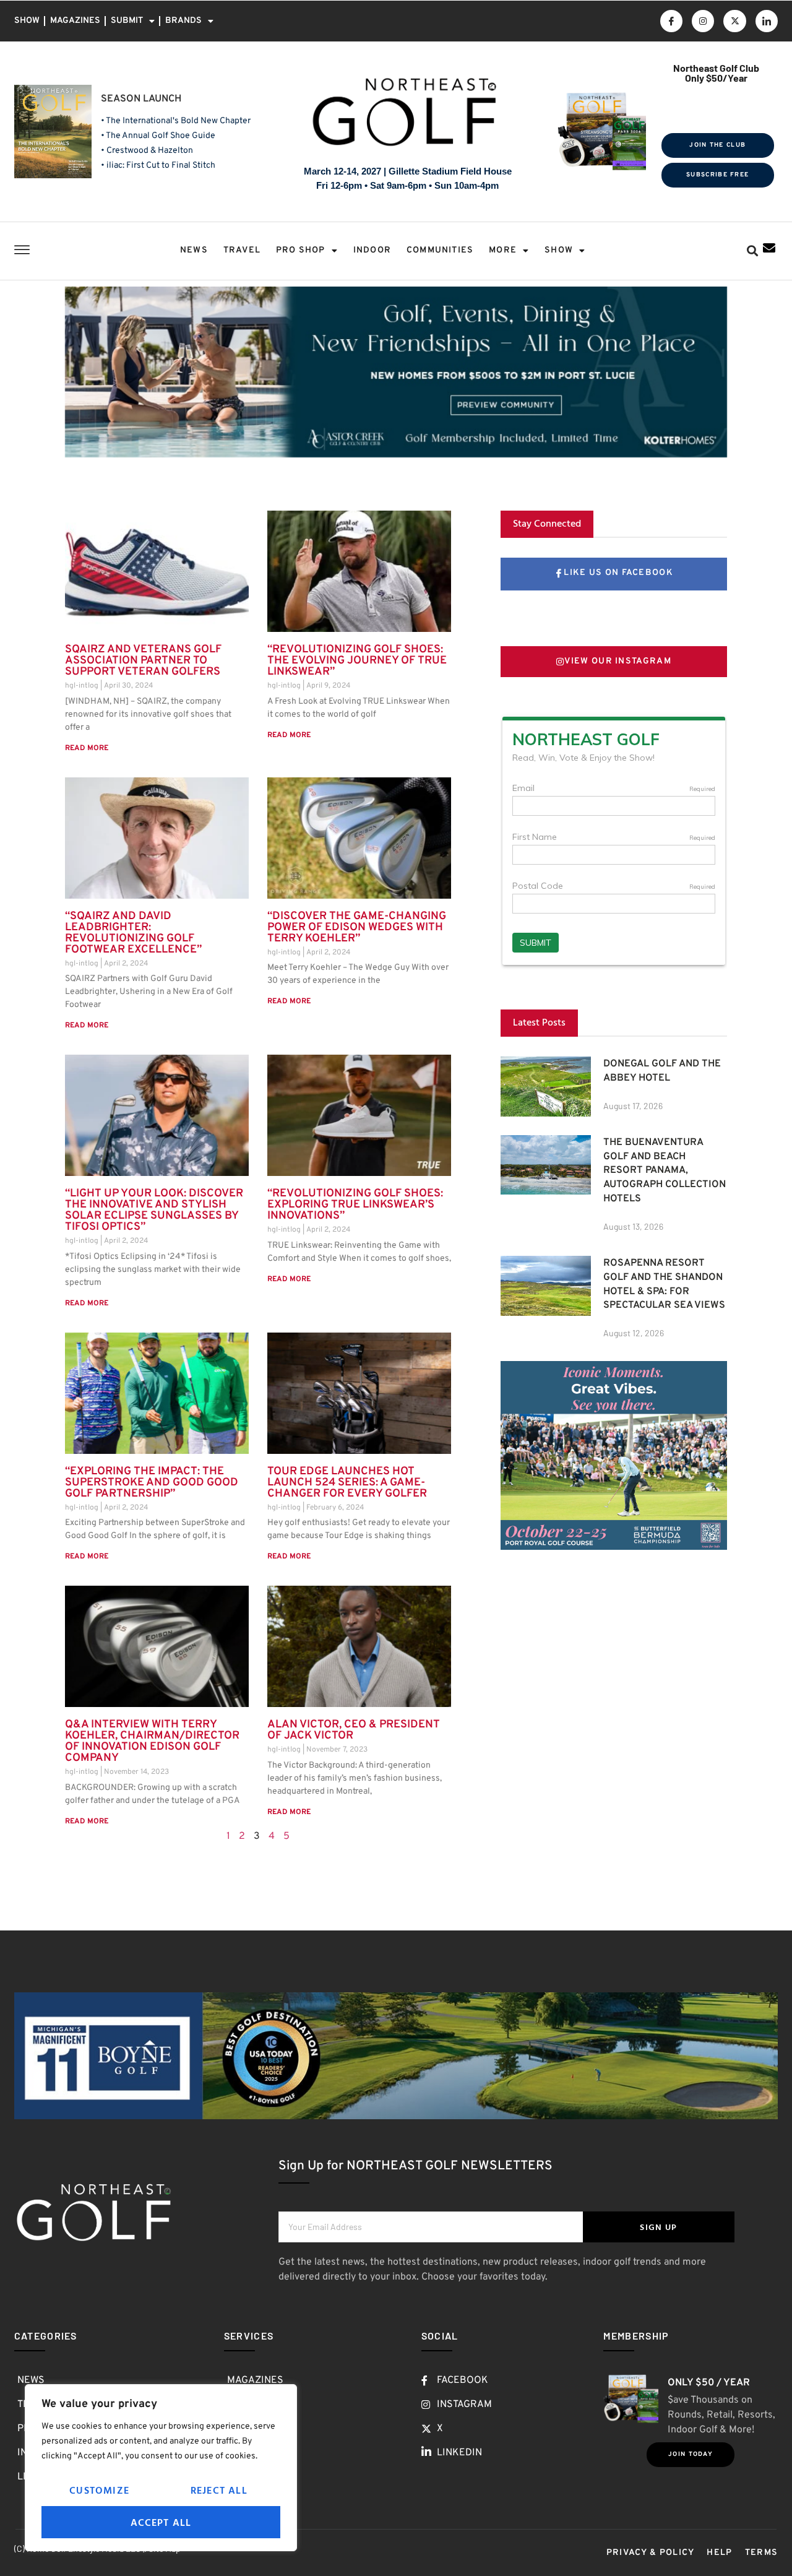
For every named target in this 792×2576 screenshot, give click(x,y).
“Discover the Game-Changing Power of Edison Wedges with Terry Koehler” (357, 927)
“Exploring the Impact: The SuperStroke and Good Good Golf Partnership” (152, 1483)
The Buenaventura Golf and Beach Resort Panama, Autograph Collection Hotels (665, 1171)
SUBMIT (127, 21)
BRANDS (183, 21)
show (559, 250)
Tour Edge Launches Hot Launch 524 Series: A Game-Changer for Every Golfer (347, 1483)
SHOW (27, 21)
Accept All (161, 2522)
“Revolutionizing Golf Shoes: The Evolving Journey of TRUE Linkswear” (357, 661)
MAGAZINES (75, 21)
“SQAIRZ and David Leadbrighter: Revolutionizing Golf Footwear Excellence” (133, 933)
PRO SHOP (301, 250)
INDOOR (372, 250)
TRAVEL (242, 250)
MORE (503, 250)
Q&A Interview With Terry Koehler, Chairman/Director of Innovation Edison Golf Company (152, 1741)
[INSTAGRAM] (703, 21)
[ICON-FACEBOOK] (671, 21)
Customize (99, 2490)
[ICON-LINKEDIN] (767, 21)
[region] (161, 2468)
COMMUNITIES (440, 250)
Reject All (219, 2490)
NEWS (194, 250)
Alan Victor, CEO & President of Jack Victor (354, 1730)
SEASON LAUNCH (141, 99)
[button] (752, 251)
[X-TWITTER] (734, 21)
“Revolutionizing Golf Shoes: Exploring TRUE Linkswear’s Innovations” (355, 1205)
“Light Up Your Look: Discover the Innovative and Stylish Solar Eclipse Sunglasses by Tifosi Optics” (154, 1210)
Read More (87, 748)
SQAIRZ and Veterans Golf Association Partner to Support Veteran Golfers (143, 661)
